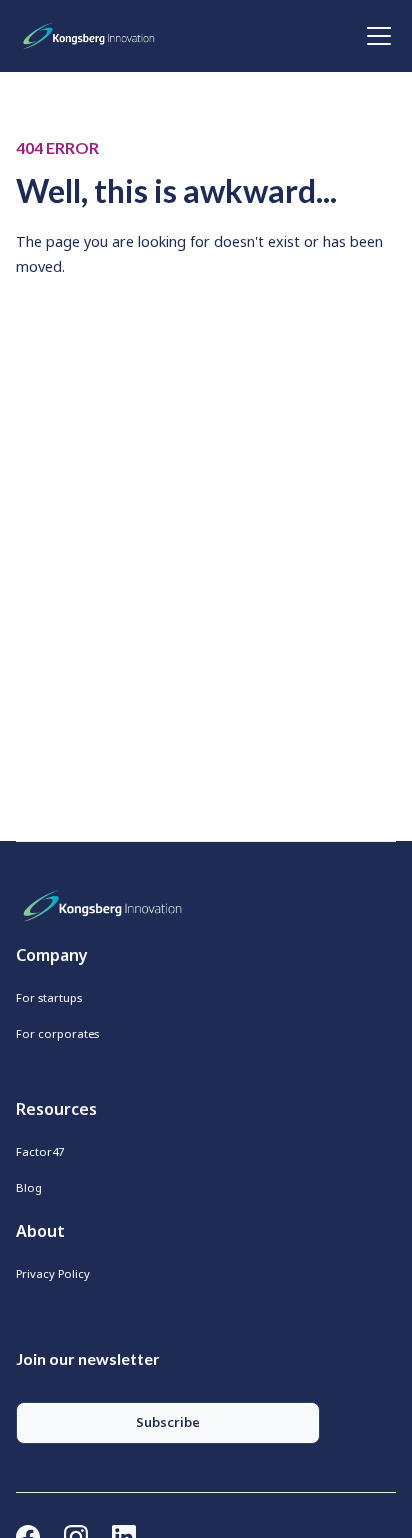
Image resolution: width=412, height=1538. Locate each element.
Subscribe (168, 1422)
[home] (92, 36)
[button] (375, 36)
